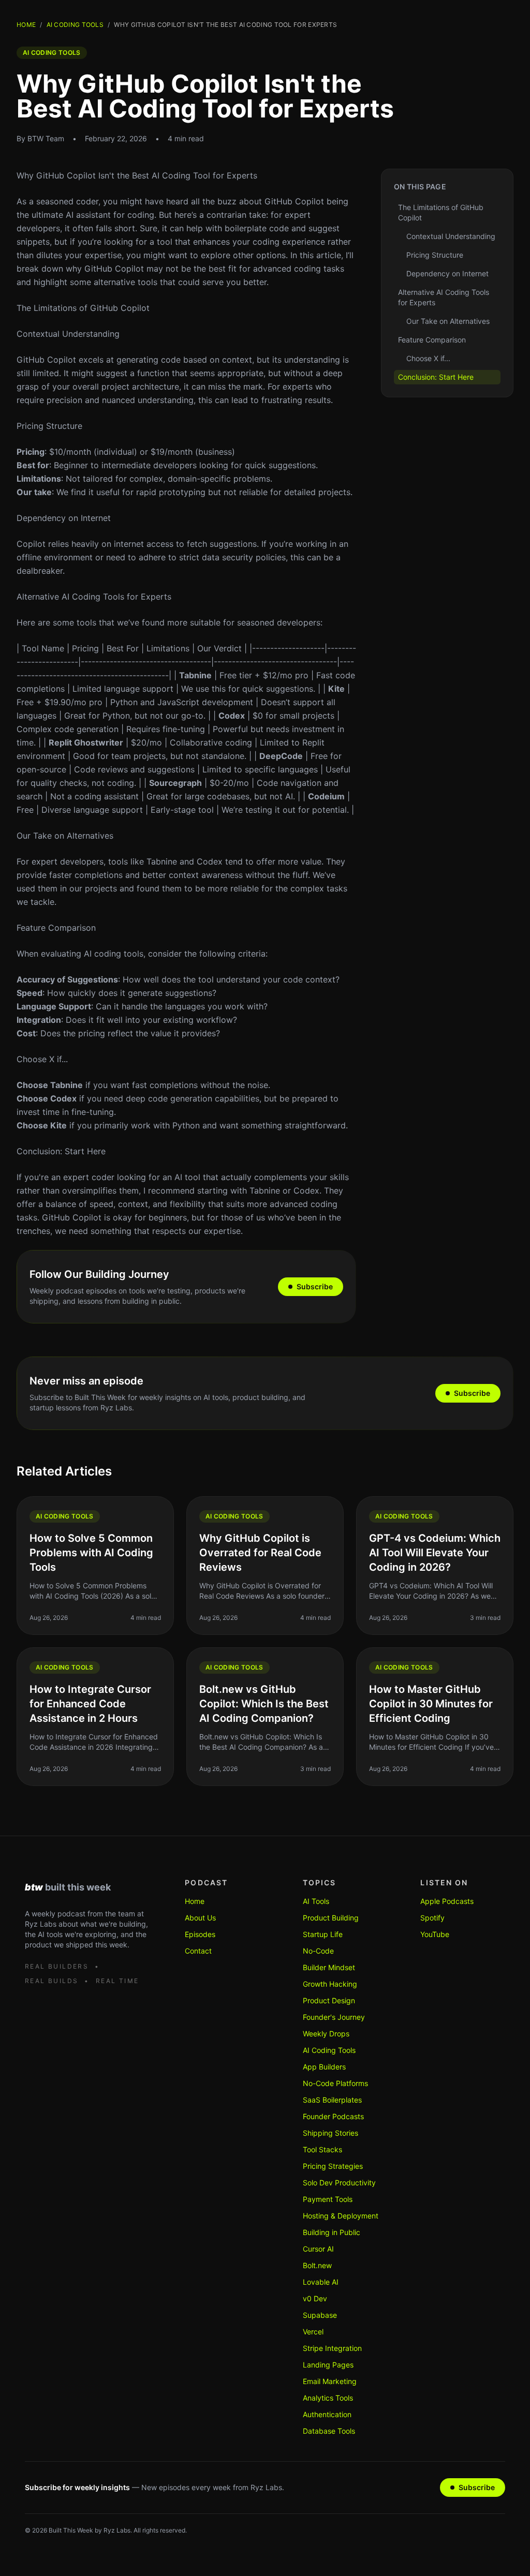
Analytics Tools (328, 2398)
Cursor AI (318, 2249)
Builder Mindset (329, 1967)
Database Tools (329, 2431)
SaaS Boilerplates (332, 2100)
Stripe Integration (332, 2348)
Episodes (200, 1934)
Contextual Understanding (68, 334)
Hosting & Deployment (341, 2216)
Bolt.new (317, 2265)
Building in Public (332, 2232)
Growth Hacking (330, 1984)
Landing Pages (328, 2365)
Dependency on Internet (64, 518)
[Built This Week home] (88, 1887)
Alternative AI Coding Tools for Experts (94, 597)
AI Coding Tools (329, 2050)
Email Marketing (330, 2381)
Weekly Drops (326, 2034)
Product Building (331, 1918)
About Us (200, 1918)
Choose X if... (42, 1059)
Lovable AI (321, 2282)
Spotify (432, 1918)
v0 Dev (315, 2298)
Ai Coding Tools (75, 25)
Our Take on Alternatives (65, 836)
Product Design (329, 2000)
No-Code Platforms (335, 2083)
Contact (198, 1951)
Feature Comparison (56, 928)
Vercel (313, 2332)
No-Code (318, 1951)
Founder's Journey (334, 2017)
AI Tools (316, 1901)
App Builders (324, 2067)
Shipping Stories (330, 2133)
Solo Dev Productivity (339, 2183)
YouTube (435, 1934)
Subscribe (315, 1286)
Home (26, 25)
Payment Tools (328, 2199)
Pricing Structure (49, 426)
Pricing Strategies (333, 2166)
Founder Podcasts (333, 2116)
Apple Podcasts (447, 1901)
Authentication (327, 2414)
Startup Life (323, 1934)
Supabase (320, 2315)
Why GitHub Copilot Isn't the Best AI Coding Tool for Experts (137, 175)
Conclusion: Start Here (61, 1151)
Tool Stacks (322, 2149)
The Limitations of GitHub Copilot (83, 308)
